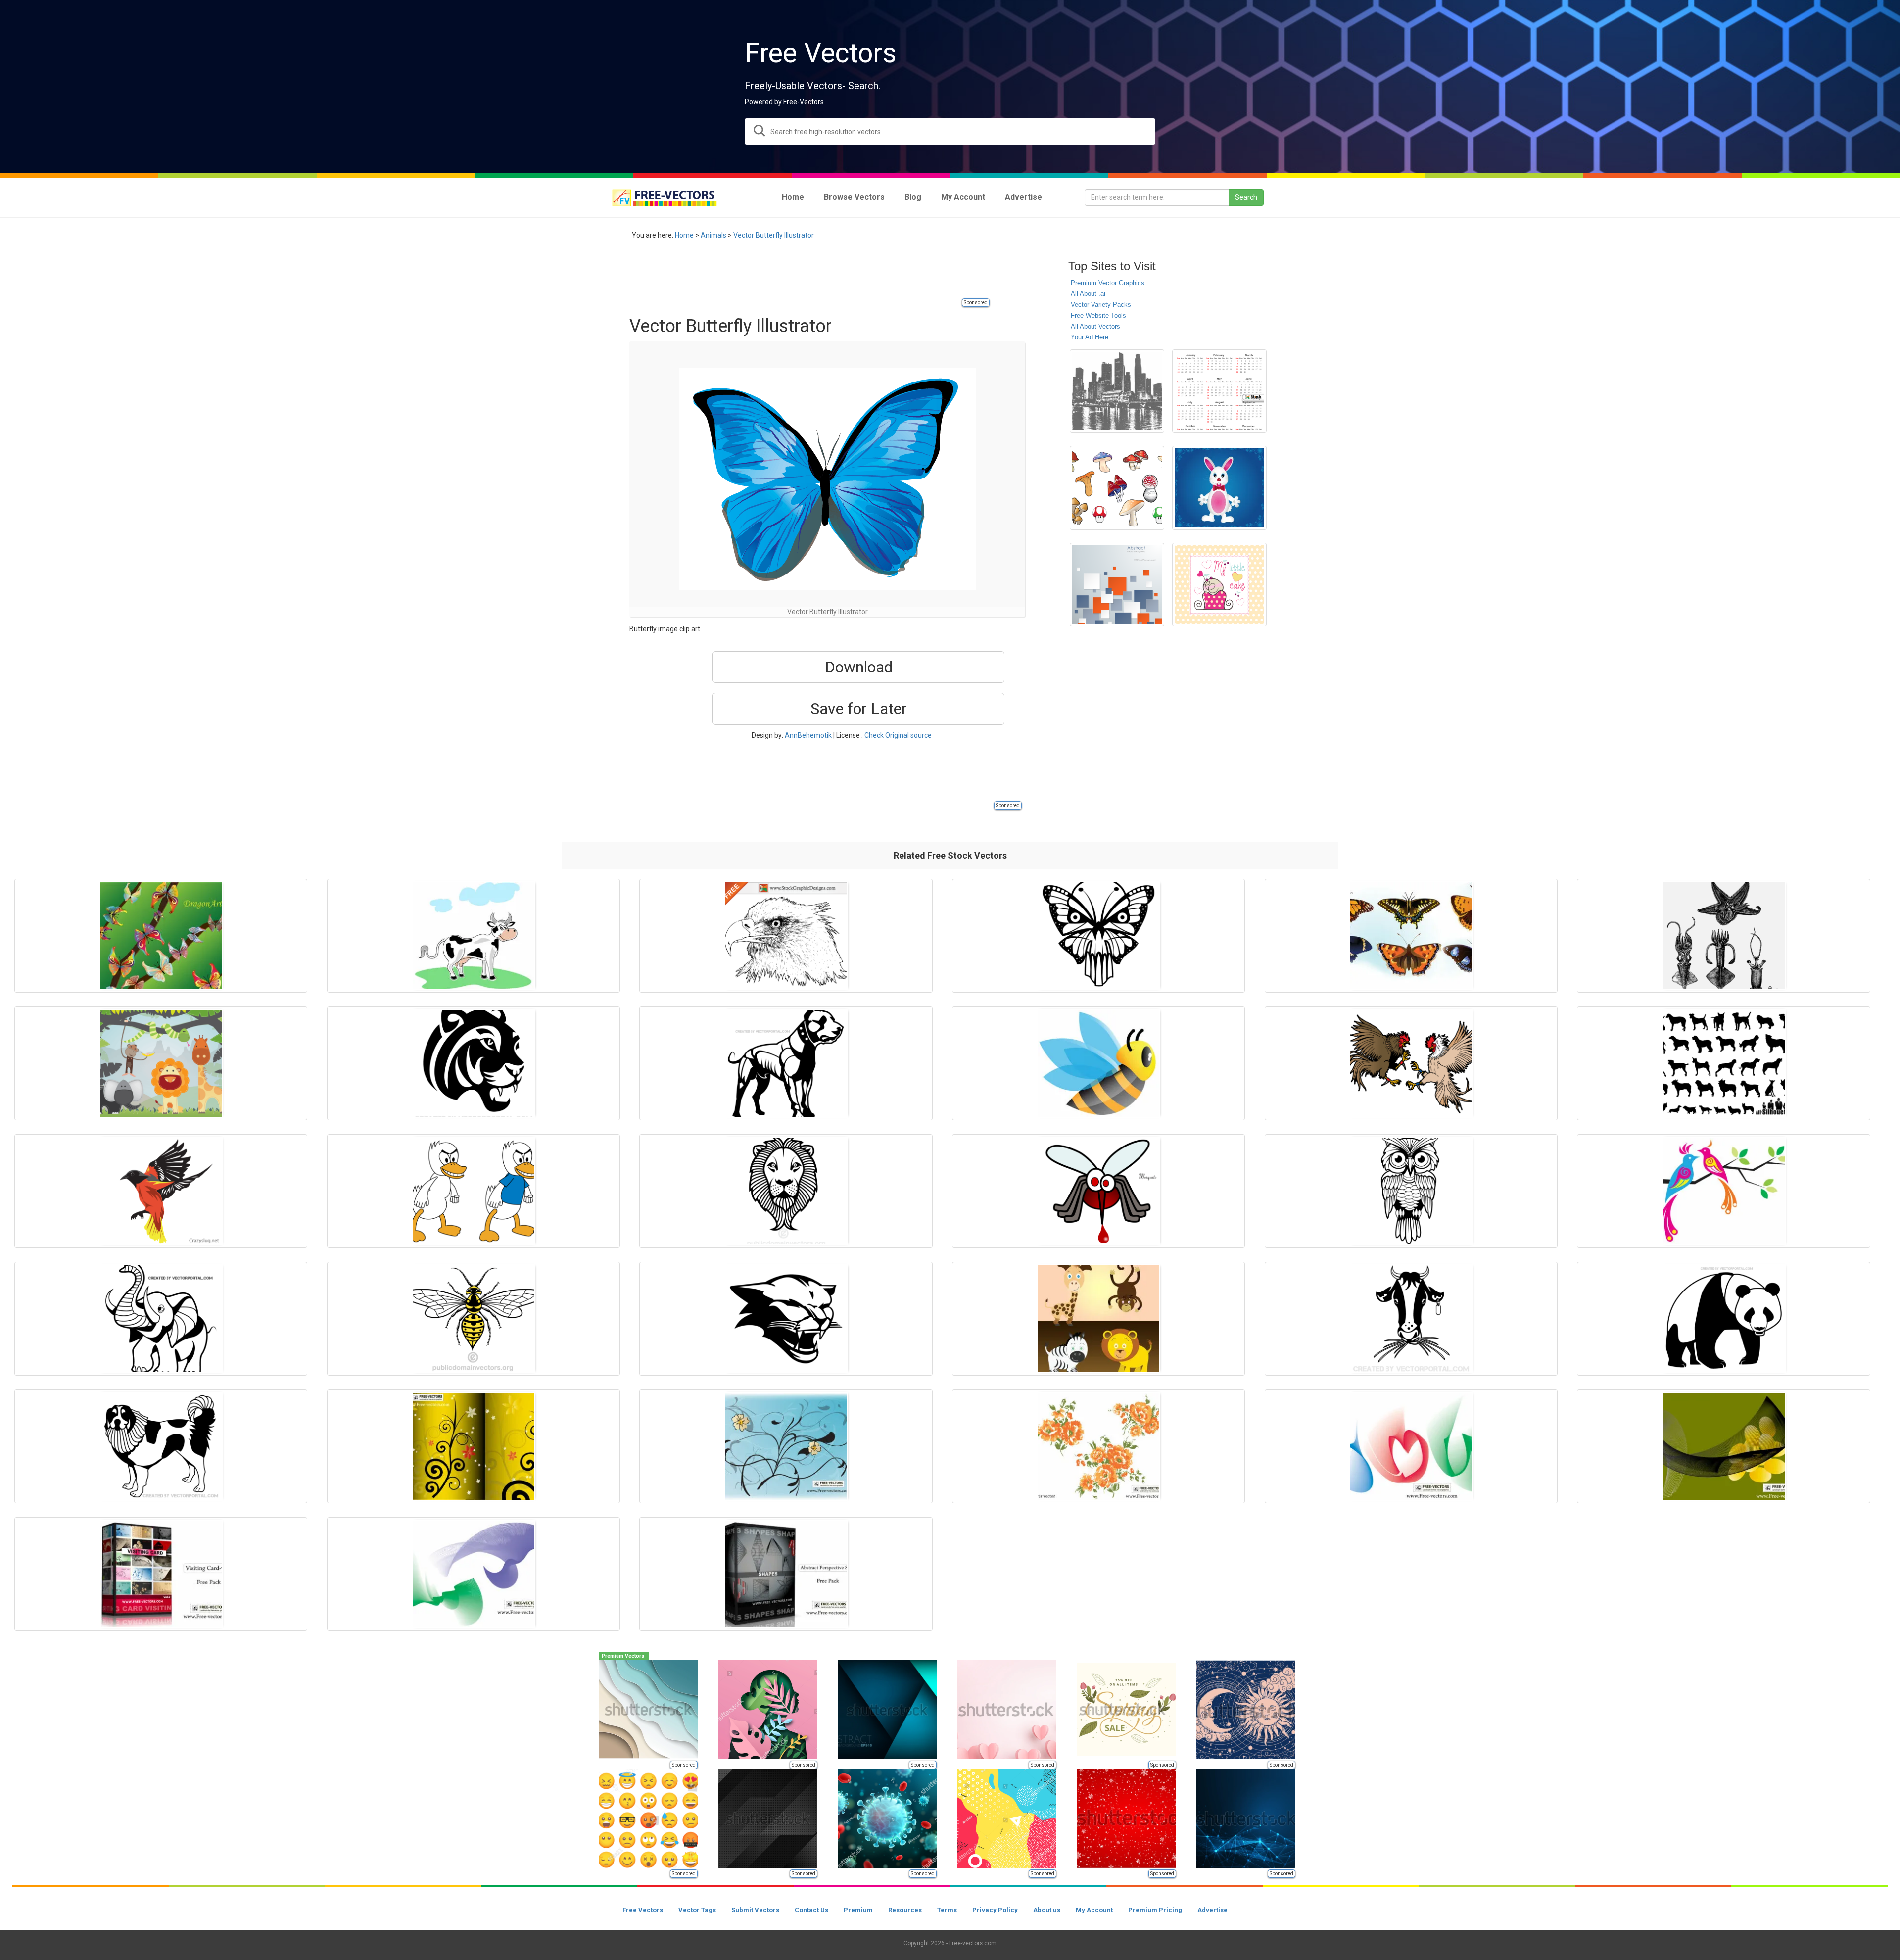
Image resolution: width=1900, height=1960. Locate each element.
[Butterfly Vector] (161, 936)
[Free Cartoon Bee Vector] (1098, 1063)
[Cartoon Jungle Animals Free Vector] (161, 1063)
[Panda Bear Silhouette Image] (1723, 1319)
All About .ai (1088, 294)
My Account (1094, 1910)
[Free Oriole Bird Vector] (161, 1191)
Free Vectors (643, 1910)
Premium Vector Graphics (1108, 283)
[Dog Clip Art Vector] (786, 1063)
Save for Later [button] (859, 709)
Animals (713, 235)
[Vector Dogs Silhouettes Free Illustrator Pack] (1723, 1063)
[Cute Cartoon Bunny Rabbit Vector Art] (1219, 488)
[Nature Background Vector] (786, 1446)
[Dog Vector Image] (161, 1446)
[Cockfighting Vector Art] (1411, 1063)
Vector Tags (697, 1910)
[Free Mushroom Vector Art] (1117, 488)
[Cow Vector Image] (1411, 1319)
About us (1047, 1910)
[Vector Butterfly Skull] (1098, 936)
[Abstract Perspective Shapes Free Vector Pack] (786, 1574)
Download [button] (859, 667)
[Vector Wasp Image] (474, 1319)
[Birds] (1723, 1191)
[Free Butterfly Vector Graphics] (1411, 936)
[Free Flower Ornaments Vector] (474, 1446)
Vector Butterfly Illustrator (774, 235)
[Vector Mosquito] (1098, 1191)
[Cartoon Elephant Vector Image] (161, 1319)
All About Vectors (1095, 326)
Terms (947, 1910)
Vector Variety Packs (1101, 305)
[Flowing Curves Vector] (1411, 1446)
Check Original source (898, 735)
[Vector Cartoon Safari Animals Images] (1098, 1319)
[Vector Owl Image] (1411, 1191)
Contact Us (811, 1910)
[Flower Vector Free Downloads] (1098, 1446)
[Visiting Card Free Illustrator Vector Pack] (161, 1574)
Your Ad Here (1090, 337)
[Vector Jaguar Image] (474, 1063)
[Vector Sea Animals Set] (1723, 936)
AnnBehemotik (808, 735)
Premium (858, 1910)
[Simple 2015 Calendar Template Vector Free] (1219, 391)
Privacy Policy (995, 1910)
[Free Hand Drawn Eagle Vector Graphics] (786, 936)
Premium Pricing (1155, 1910)
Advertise (1212, 1910)
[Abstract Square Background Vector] (1117, 585)
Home (684, 235)
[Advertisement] (809, 275)
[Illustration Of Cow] (474, 936)
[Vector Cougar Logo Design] (786, 1319)
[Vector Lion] (786, 1191)
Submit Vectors (755, 1910)
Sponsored (976, 303)
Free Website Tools (1098, 315)
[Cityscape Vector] (1117, 391)
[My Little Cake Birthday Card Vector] (1219, 585)
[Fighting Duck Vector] (474, 1191)
